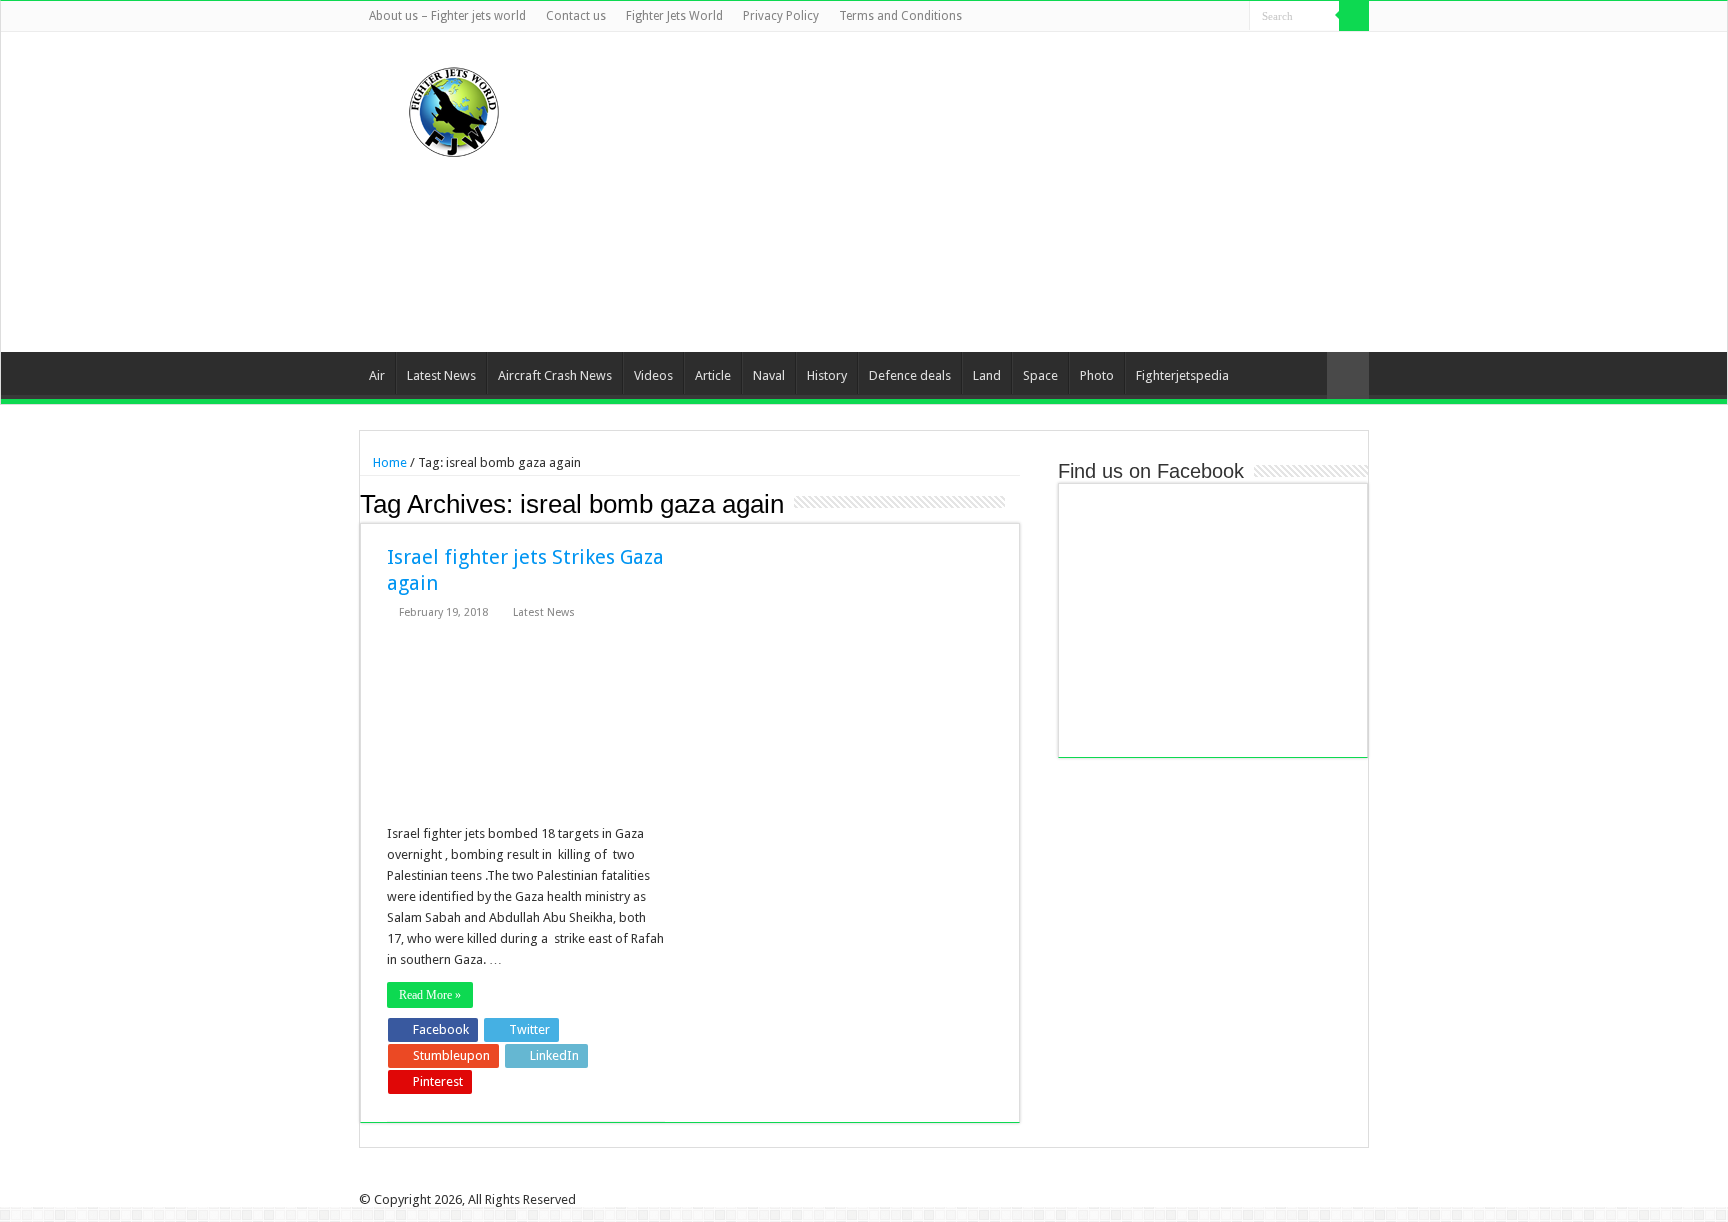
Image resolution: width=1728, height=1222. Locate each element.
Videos (653, 375)
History (827, 375)
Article (713, 375)
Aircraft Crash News (555, 375)
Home (388, 462)
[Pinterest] (1196, 17)
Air (377, 375)
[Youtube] (1215, 17)
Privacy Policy (781, 16)
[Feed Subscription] (1014, 503)
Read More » (430, 995)
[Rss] (1139, 17)
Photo (1097, 375)
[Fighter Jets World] (454, 108)
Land (987, 375)
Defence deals (910, 375)
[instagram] (1234, 17)
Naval (769, 375)
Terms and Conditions (900, 16)
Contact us (576, 16)
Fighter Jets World (674, 16)
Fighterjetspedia (1182, 375)
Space (1040, 375)
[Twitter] (1177, 17)
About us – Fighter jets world (447, 16)
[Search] (1354, 16)
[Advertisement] (990, 192)
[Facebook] (1158, 17)
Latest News (441, 375)
